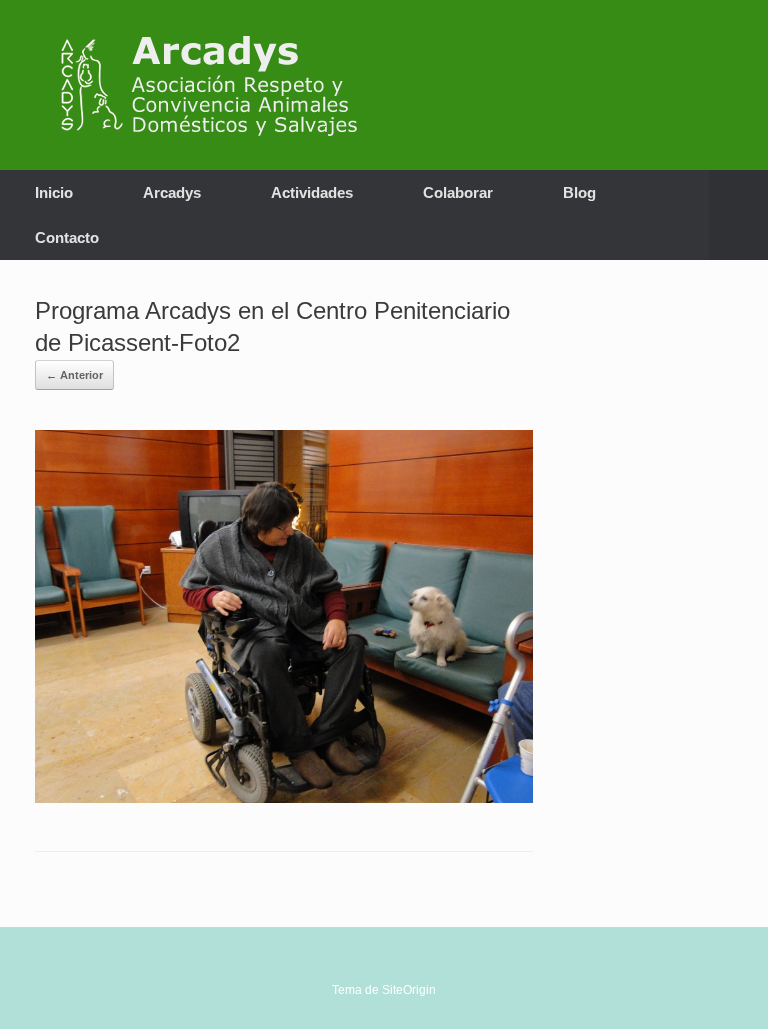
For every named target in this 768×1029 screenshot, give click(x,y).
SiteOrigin (409, 990)
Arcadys (172, 192)
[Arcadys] (219, 85)
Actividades (312, 192)
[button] (738, 215)
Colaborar (458, 192)
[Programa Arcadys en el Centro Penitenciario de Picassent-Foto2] (284, 797)
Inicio (54, 192)
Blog (579, 192)
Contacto (67, 237)
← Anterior (74, 375)
